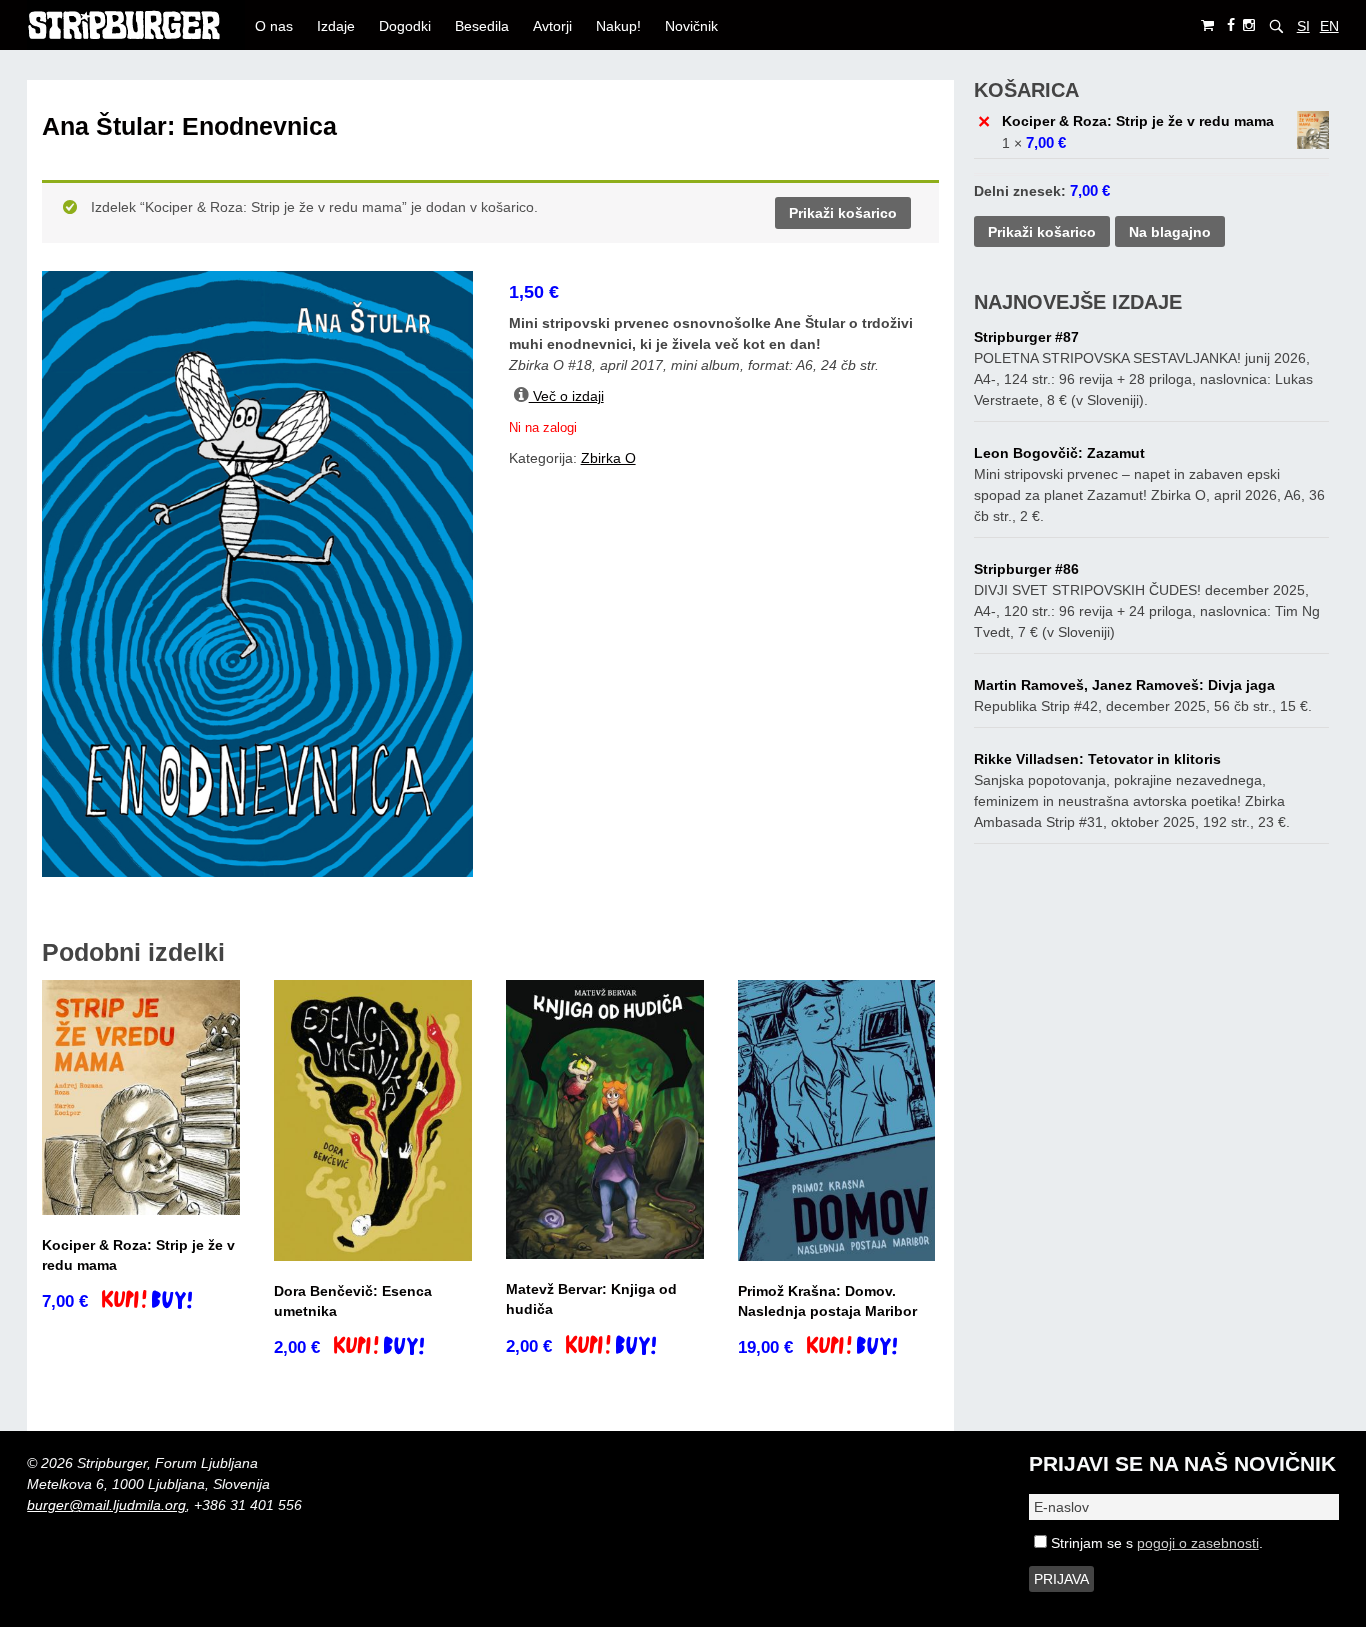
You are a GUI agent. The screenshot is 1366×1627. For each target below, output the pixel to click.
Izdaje (336, 26)
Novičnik (691, 26)
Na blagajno (1170, 232)
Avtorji (552, 26)
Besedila (482, 26)
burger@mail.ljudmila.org (106, 1505)
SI (1303, 26)
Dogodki (405, 26)
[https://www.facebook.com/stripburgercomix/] (1231, 25)
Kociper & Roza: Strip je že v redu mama (1138, 121)
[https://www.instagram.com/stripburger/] (1249, 25)
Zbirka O (608, 458)
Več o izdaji (566, 396)
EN (1329, 26)
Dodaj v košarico (164, 1302)
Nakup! (618, 26)
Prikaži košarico (843, 213)
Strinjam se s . (1155, 1543)
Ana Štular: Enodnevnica (189, 126)
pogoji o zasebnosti (1198, 1543)
